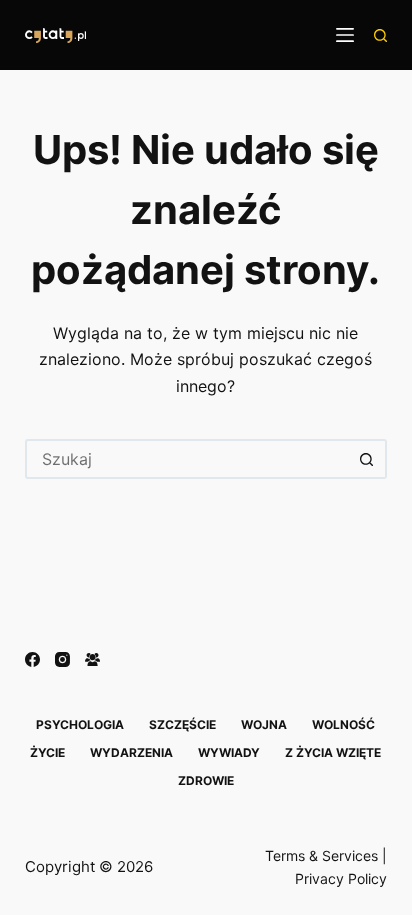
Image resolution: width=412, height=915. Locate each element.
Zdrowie (206, 780)
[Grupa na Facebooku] (92, 659)
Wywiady (229, 752)
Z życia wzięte (333, 752)
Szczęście (182, 724)
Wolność (343, 724)
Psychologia (80, 724)
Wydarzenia (131, 752)
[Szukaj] (380, 35)
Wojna (264, 724)
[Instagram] (62, 659)
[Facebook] (32, 659)
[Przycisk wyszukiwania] (367, 459)
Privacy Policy (341, 878)
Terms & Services (321, 855)
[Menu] (345, 35)
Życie (47, 752)
